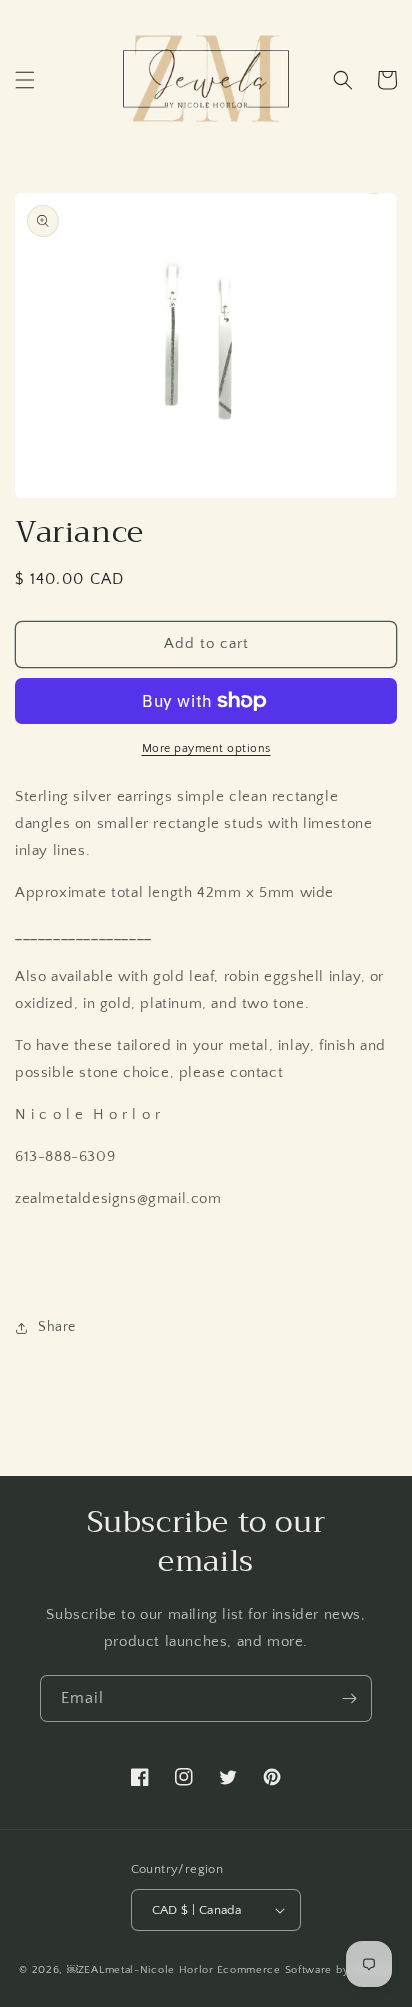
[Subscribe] (349, 1698)
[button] (25, 80)
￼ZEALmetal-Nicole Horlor (140, 1970)
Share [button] (57, 1327)
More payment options (206, 748)
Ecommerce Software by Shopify (305, 1970)
